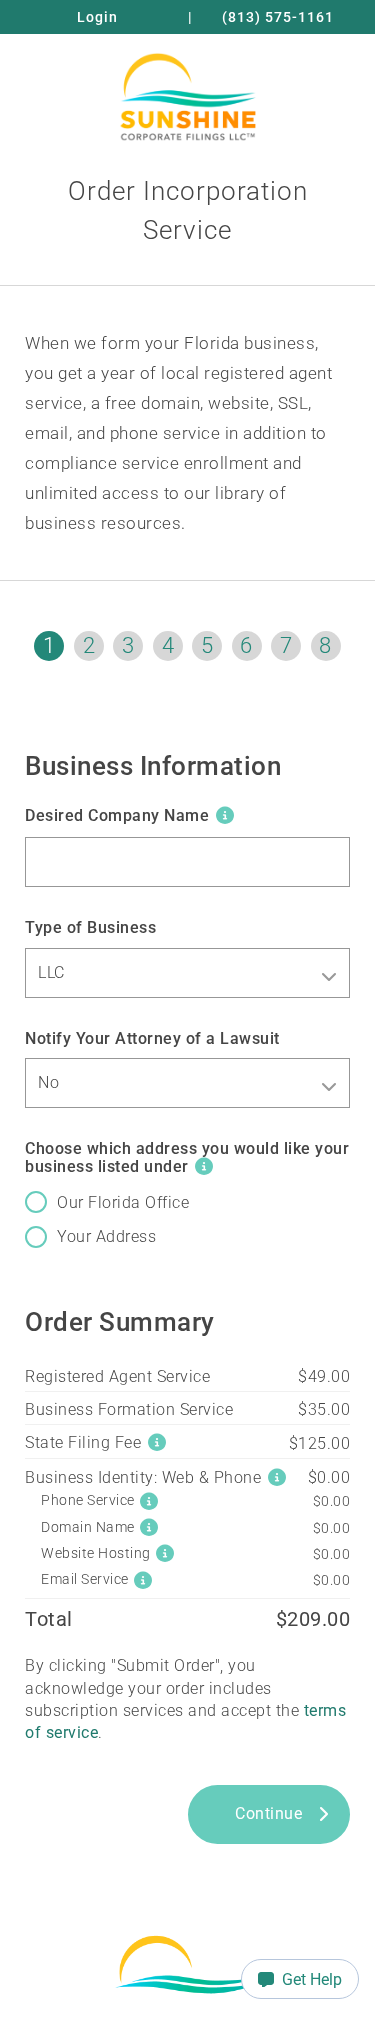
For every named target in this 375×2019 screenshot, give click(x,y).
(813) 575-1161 (278, 17)
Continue (268, 1813)
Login (97, 17)
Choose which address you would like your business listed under (187, 1157)
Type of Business (90, 927)
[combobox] (187, 973)
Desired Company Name (117, 815)
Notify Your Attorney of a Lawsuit (152, 1038)
